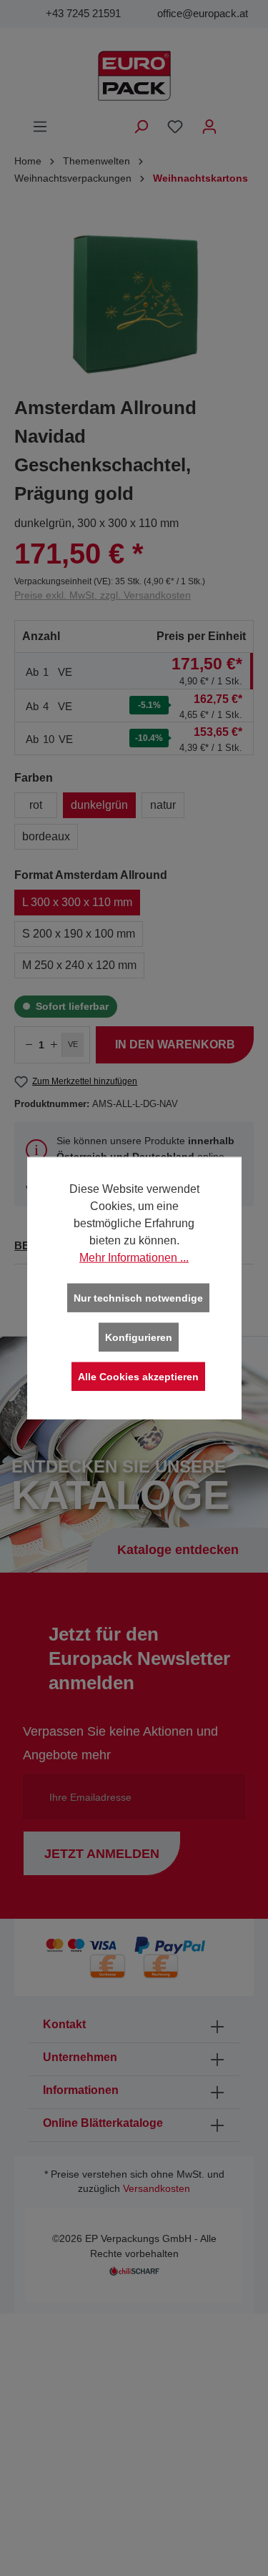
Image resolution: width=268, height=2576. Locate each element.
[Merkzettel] (175, 127)
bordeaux (46, 836)
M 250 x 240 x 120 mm (79, 965)
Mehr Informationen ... (134, 1258)
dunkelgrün (99, 805)
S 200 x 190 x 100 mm (79, 934)
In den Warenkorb (175, 1044)
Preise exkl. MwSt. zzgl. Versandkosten (103, 595)
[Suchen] (141, 127)
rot (36, 805)
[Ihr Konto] (209, 127)
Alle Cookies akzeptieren (138, 1377)
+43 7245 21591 (83, 13)
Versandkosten (157, 2189)
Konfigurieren (139, 1337)
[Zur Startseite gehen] (134, 76)
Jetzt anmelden (102, 1854)
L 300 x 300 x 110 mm (77, 902)
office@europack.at (203, 13)
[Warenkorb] (236, 121)
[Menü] (40, 127)
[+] (54, 1045)
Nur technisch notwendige (138, 1298)
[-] (29, 1045)
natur (163, 805)
